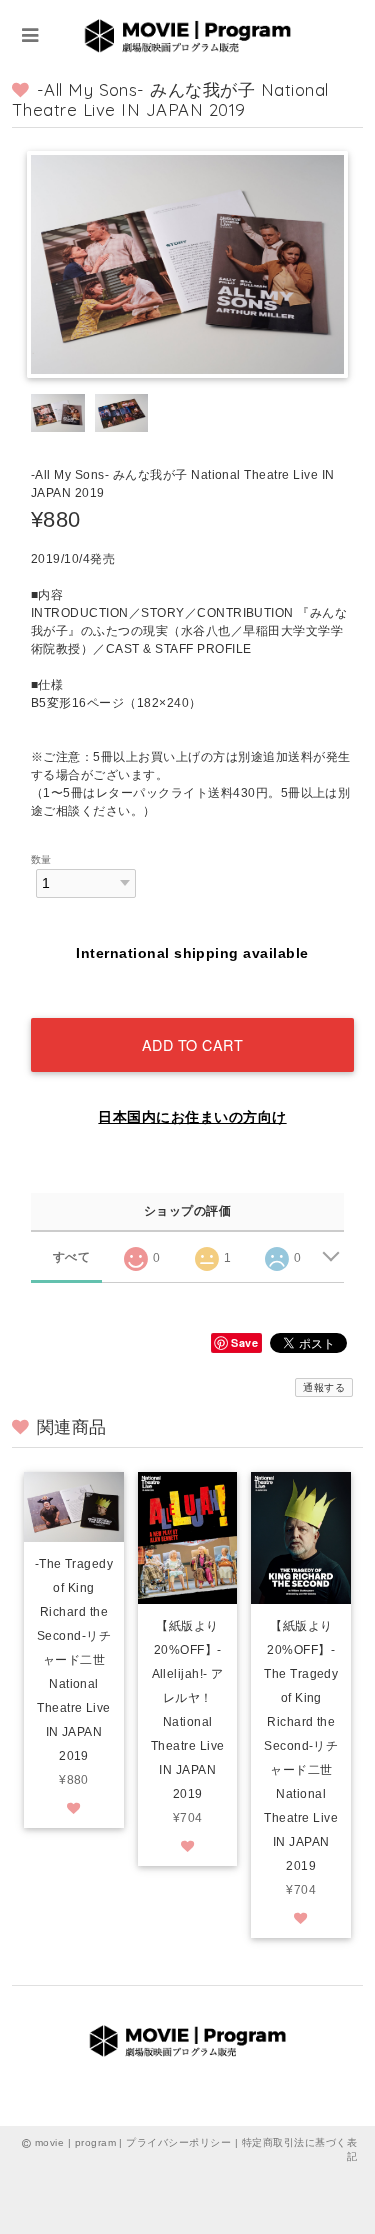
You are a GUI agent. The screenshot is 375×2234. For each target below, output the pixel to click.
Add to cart (193, 1044)
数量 (41, 859)
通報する (324, 1387)
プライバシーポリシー (178, 2142)
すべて (71, 1257)
